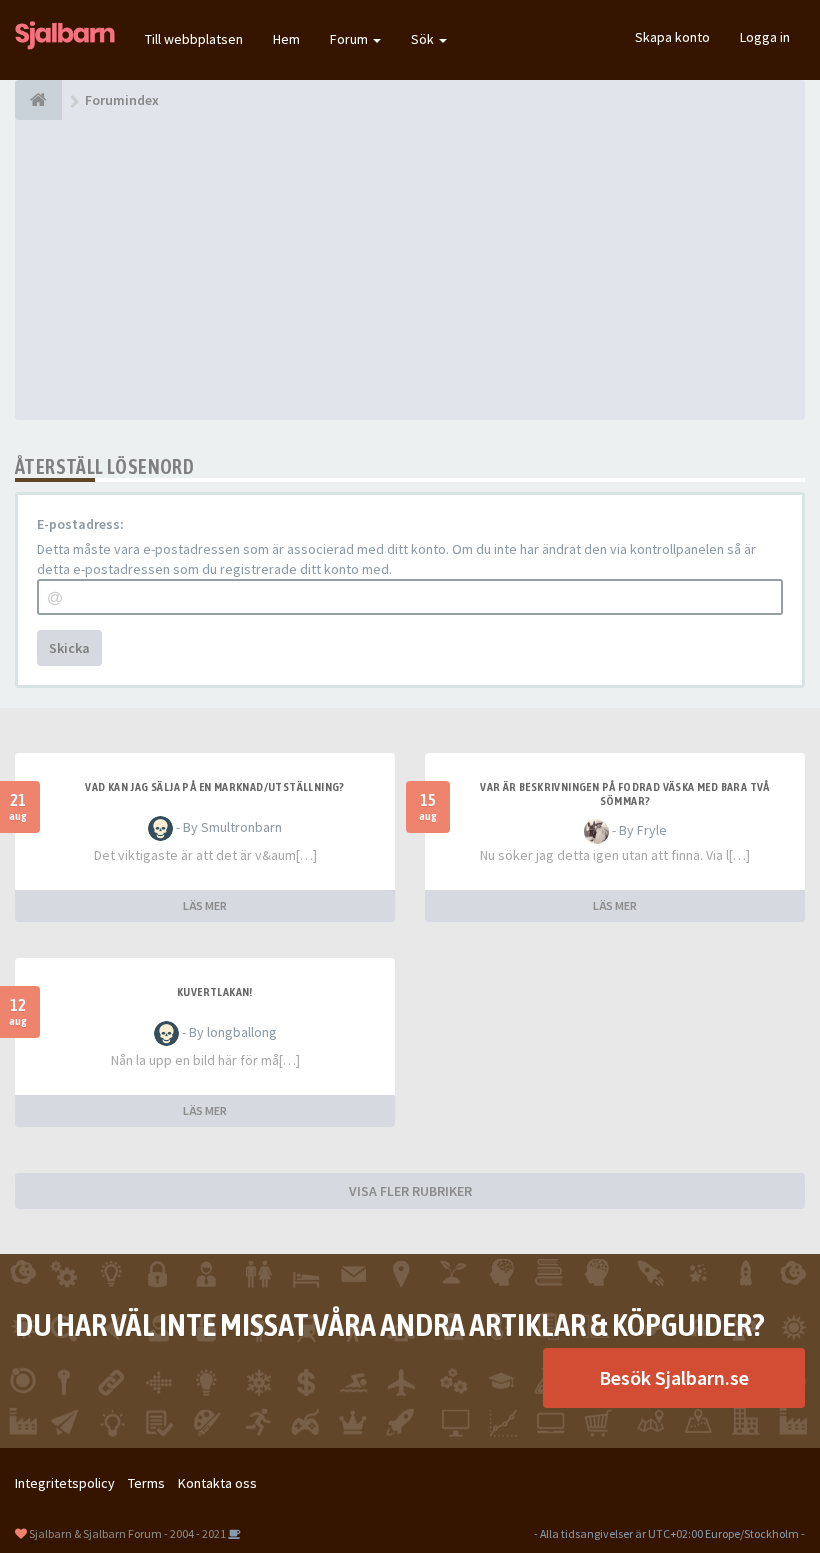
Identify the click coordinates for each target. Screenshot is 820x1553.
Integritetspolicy (65, 1483)
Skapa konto (672, 37)
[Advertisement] (410, 270)
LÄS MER (205, 905)
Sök (424, 39)
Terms (146, 1483)
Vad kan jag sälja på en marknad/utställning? (215, 787)
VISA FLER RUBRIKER (410, 1191)
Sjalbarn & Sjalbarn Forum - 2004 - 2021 (127, 1533)
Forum (350, 39)
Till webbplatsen (194, 39)
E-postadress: (80, 524)
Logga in (765, 37)
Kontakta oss (217, 1483)
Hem (286, 39)
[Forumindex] (38, 100)
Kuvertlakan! (215, 992)
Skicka (69, 648)
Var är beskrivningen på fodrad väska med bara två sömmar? (625, 794)
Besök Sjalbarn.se (674, 1377)
